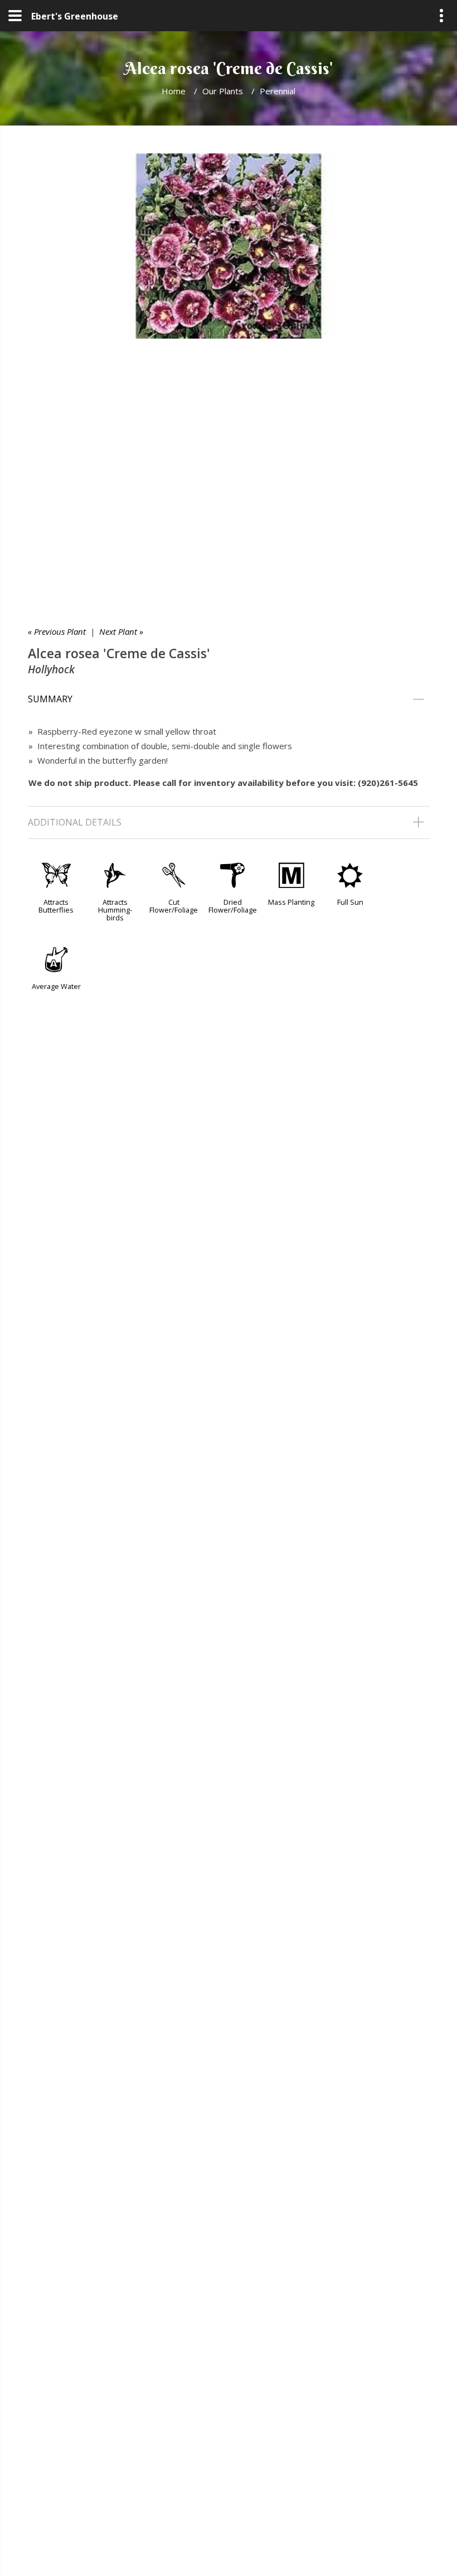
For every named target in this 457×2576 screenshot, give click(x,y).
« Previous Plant (57, 631)
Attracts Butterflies (56, 906)
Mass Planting (291, 902)
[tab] (229, 700)
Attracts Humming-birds (115, 910)
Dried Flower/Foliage (233, 906)
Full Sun (350, 902)
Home (174, 91)
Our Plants (223, 91)
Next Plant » (121, 631)
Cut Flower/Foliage (174, 906)
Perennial (278, 91)
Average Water (56, 986)
